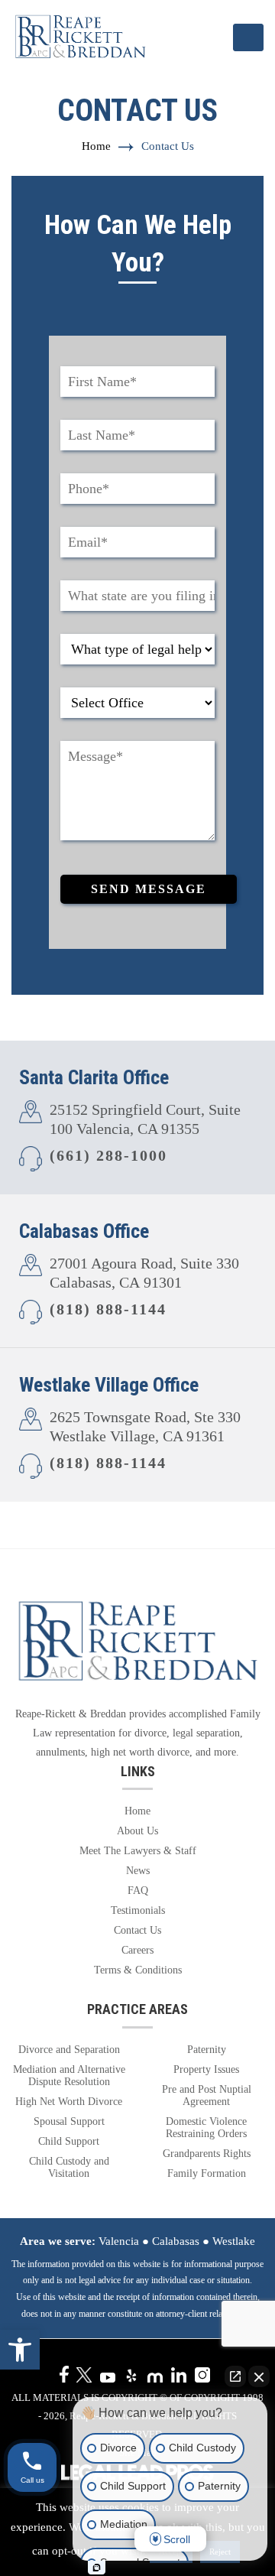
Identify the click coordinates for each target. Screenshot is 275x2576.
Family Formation (207, 2173)
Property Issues (206, 2069)
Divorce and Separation (69, 2050)
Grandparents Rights (207, 2154)
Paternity (207, 2050)
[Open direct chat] (235, 2376)
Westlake (234, 2241)
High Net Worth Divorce (69, 2102)
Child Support (69, 2141)
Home (96, 146)
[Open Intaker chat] (97, 2568)
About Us (137, 1831)
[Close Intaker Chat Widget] (259, 2376)
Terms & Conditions (138, 1970)
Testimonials (138, 1910)
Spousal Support (69, 2121)
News (138, 1871)
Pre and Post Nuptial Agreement (207, 2095)
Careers (137, 1950)
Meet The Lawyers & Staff (138, 1851)
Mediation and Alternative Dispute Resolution (69, 2076)
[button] (20, 2350)
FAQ (138, 1891)
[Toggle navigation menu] (248, 37)
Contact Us (137, 1930)
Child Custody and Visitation (69, 2167)
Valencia (119, 2241)
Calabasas (176, 2241)
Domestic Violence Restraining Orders (206, 2128)
